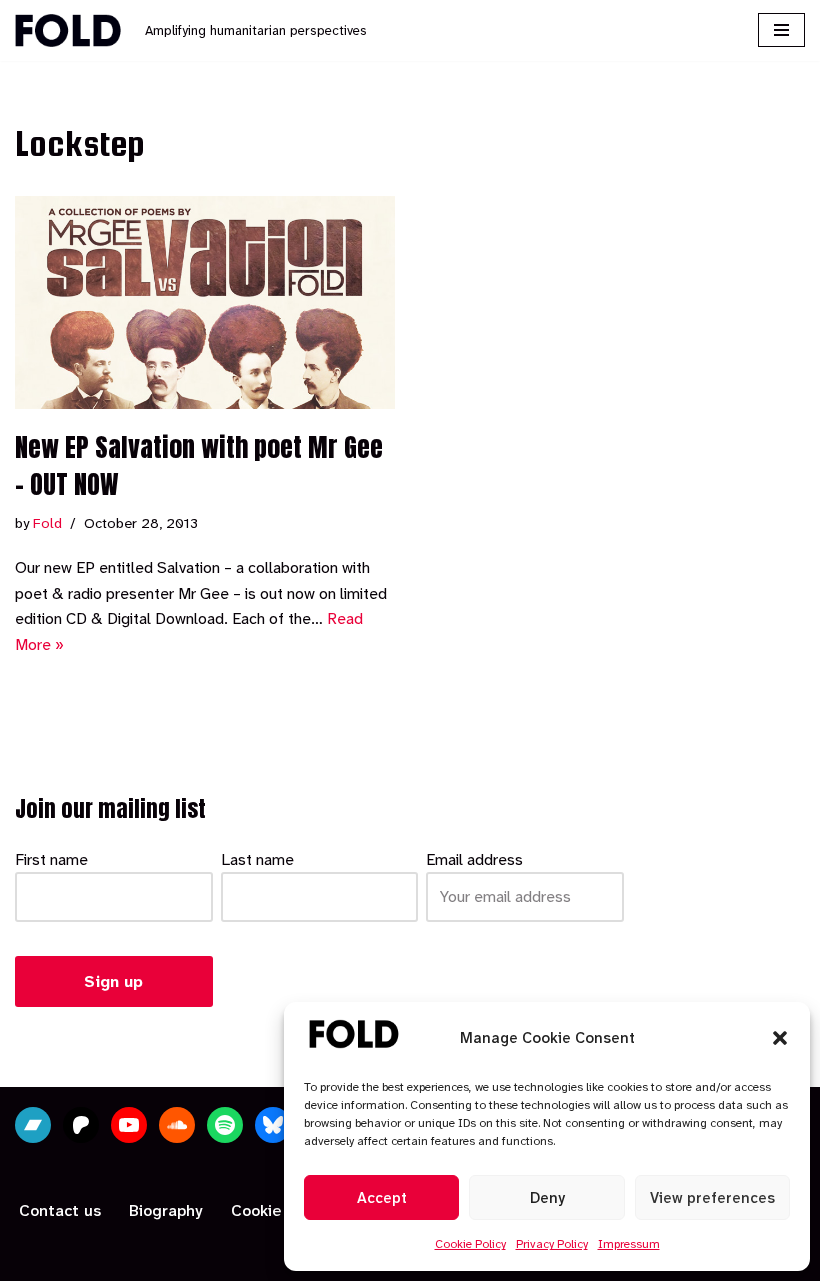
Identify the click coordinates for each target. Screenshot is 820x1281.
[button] (780, 1038)
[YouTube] (129, 1125)
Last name (257, 859)
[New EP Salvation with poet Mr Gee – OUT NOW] (205, 302)
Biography (166, 1210)
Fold (47, 523)
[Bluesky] (273, 1125)
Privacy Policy (552, 1244)
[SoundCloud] (177, 1125)
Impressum (629, 1244)
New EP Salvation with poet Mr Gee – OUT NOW (199, 465)
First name (51, 859)
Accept (382, 1198)
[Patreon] (81, 1125)
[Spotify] (225, 1125)
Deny (547, 1198)
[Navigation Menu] (781, 30)
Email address (474, 859)
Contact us (60, 1210)
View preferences (712, 1198)
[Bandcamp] (33, 1125)
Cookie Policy (470, 1244)
